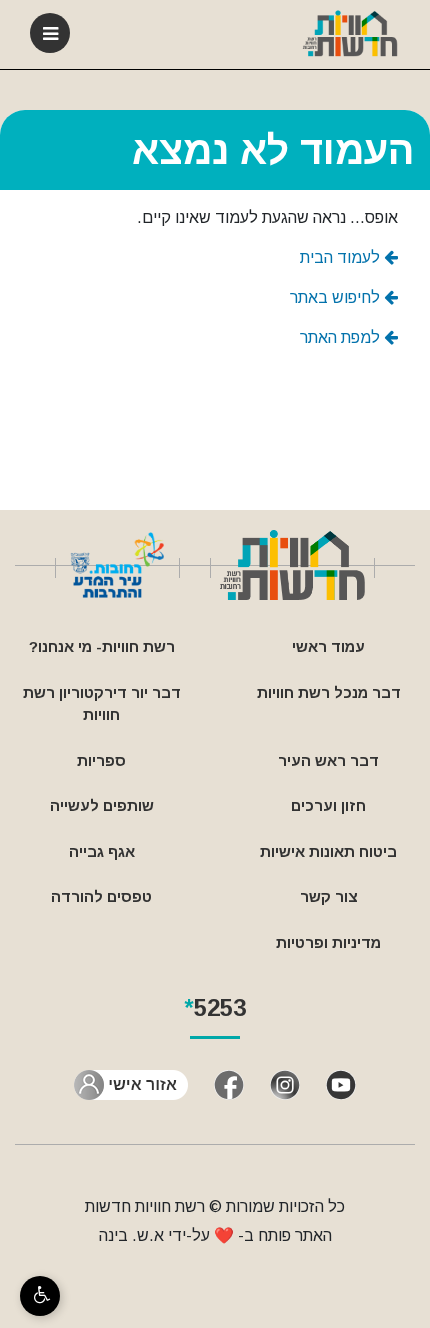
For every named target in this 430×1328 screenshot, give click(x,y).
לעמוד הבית (342, 257)
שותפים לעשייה (102, 805)
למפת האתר (342, 337)
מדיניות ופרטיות (328, 942)
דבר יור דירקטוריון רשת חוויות (102, 704)
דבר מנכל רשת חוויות (329, 692)
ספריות (101, 760)
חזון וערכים (328, 805)
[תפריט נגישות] (40, 1296)
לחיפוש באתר (337, 297)
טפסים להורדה (101, 896)
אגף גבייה (102, 851)
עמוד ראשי (328, 646)
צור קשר (329, 896)
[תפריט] (50, 33)
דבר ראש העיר (328, 760)
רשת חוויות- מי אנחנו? (102, 646)
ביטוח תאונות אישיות (328, 851)
